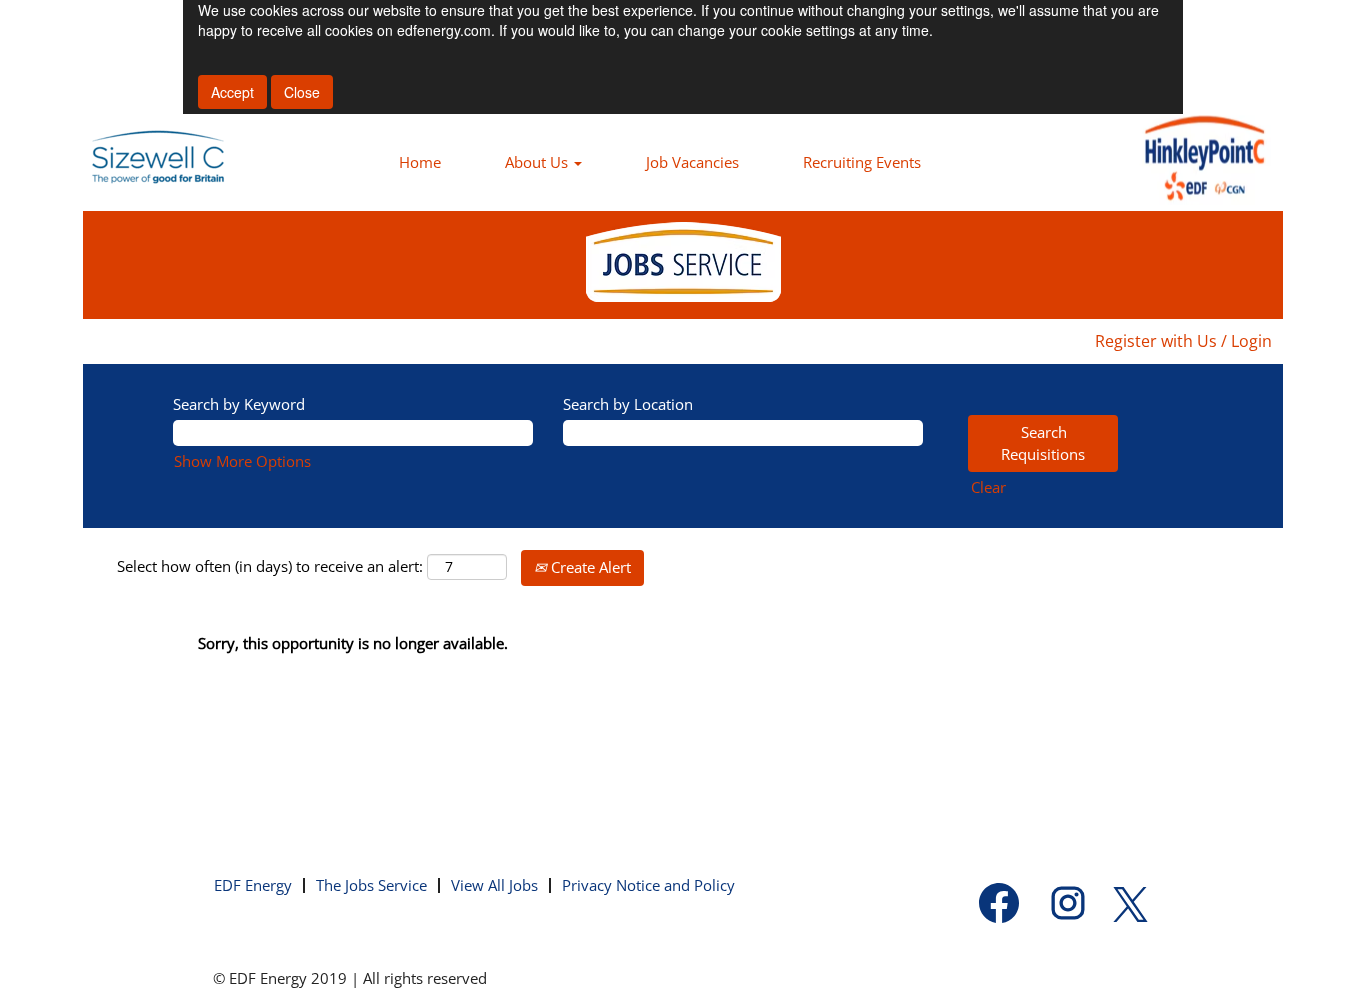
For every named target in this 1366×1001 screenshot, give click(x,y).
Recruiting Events (862, 162)
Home (420, 162)
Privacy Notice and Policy (648, 885)
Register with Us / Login (1183, 341)
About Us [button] (538, 162)
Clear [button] (988, 487)
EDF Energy (253, 885)
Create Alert (589, 567)
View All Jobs (494, 885)
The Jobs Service (371, 885)
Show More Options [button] (242, 461)
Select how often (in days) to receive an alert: (270, 566)
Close (302, 92)
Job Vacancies (692, 162)
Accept (232, 92)
